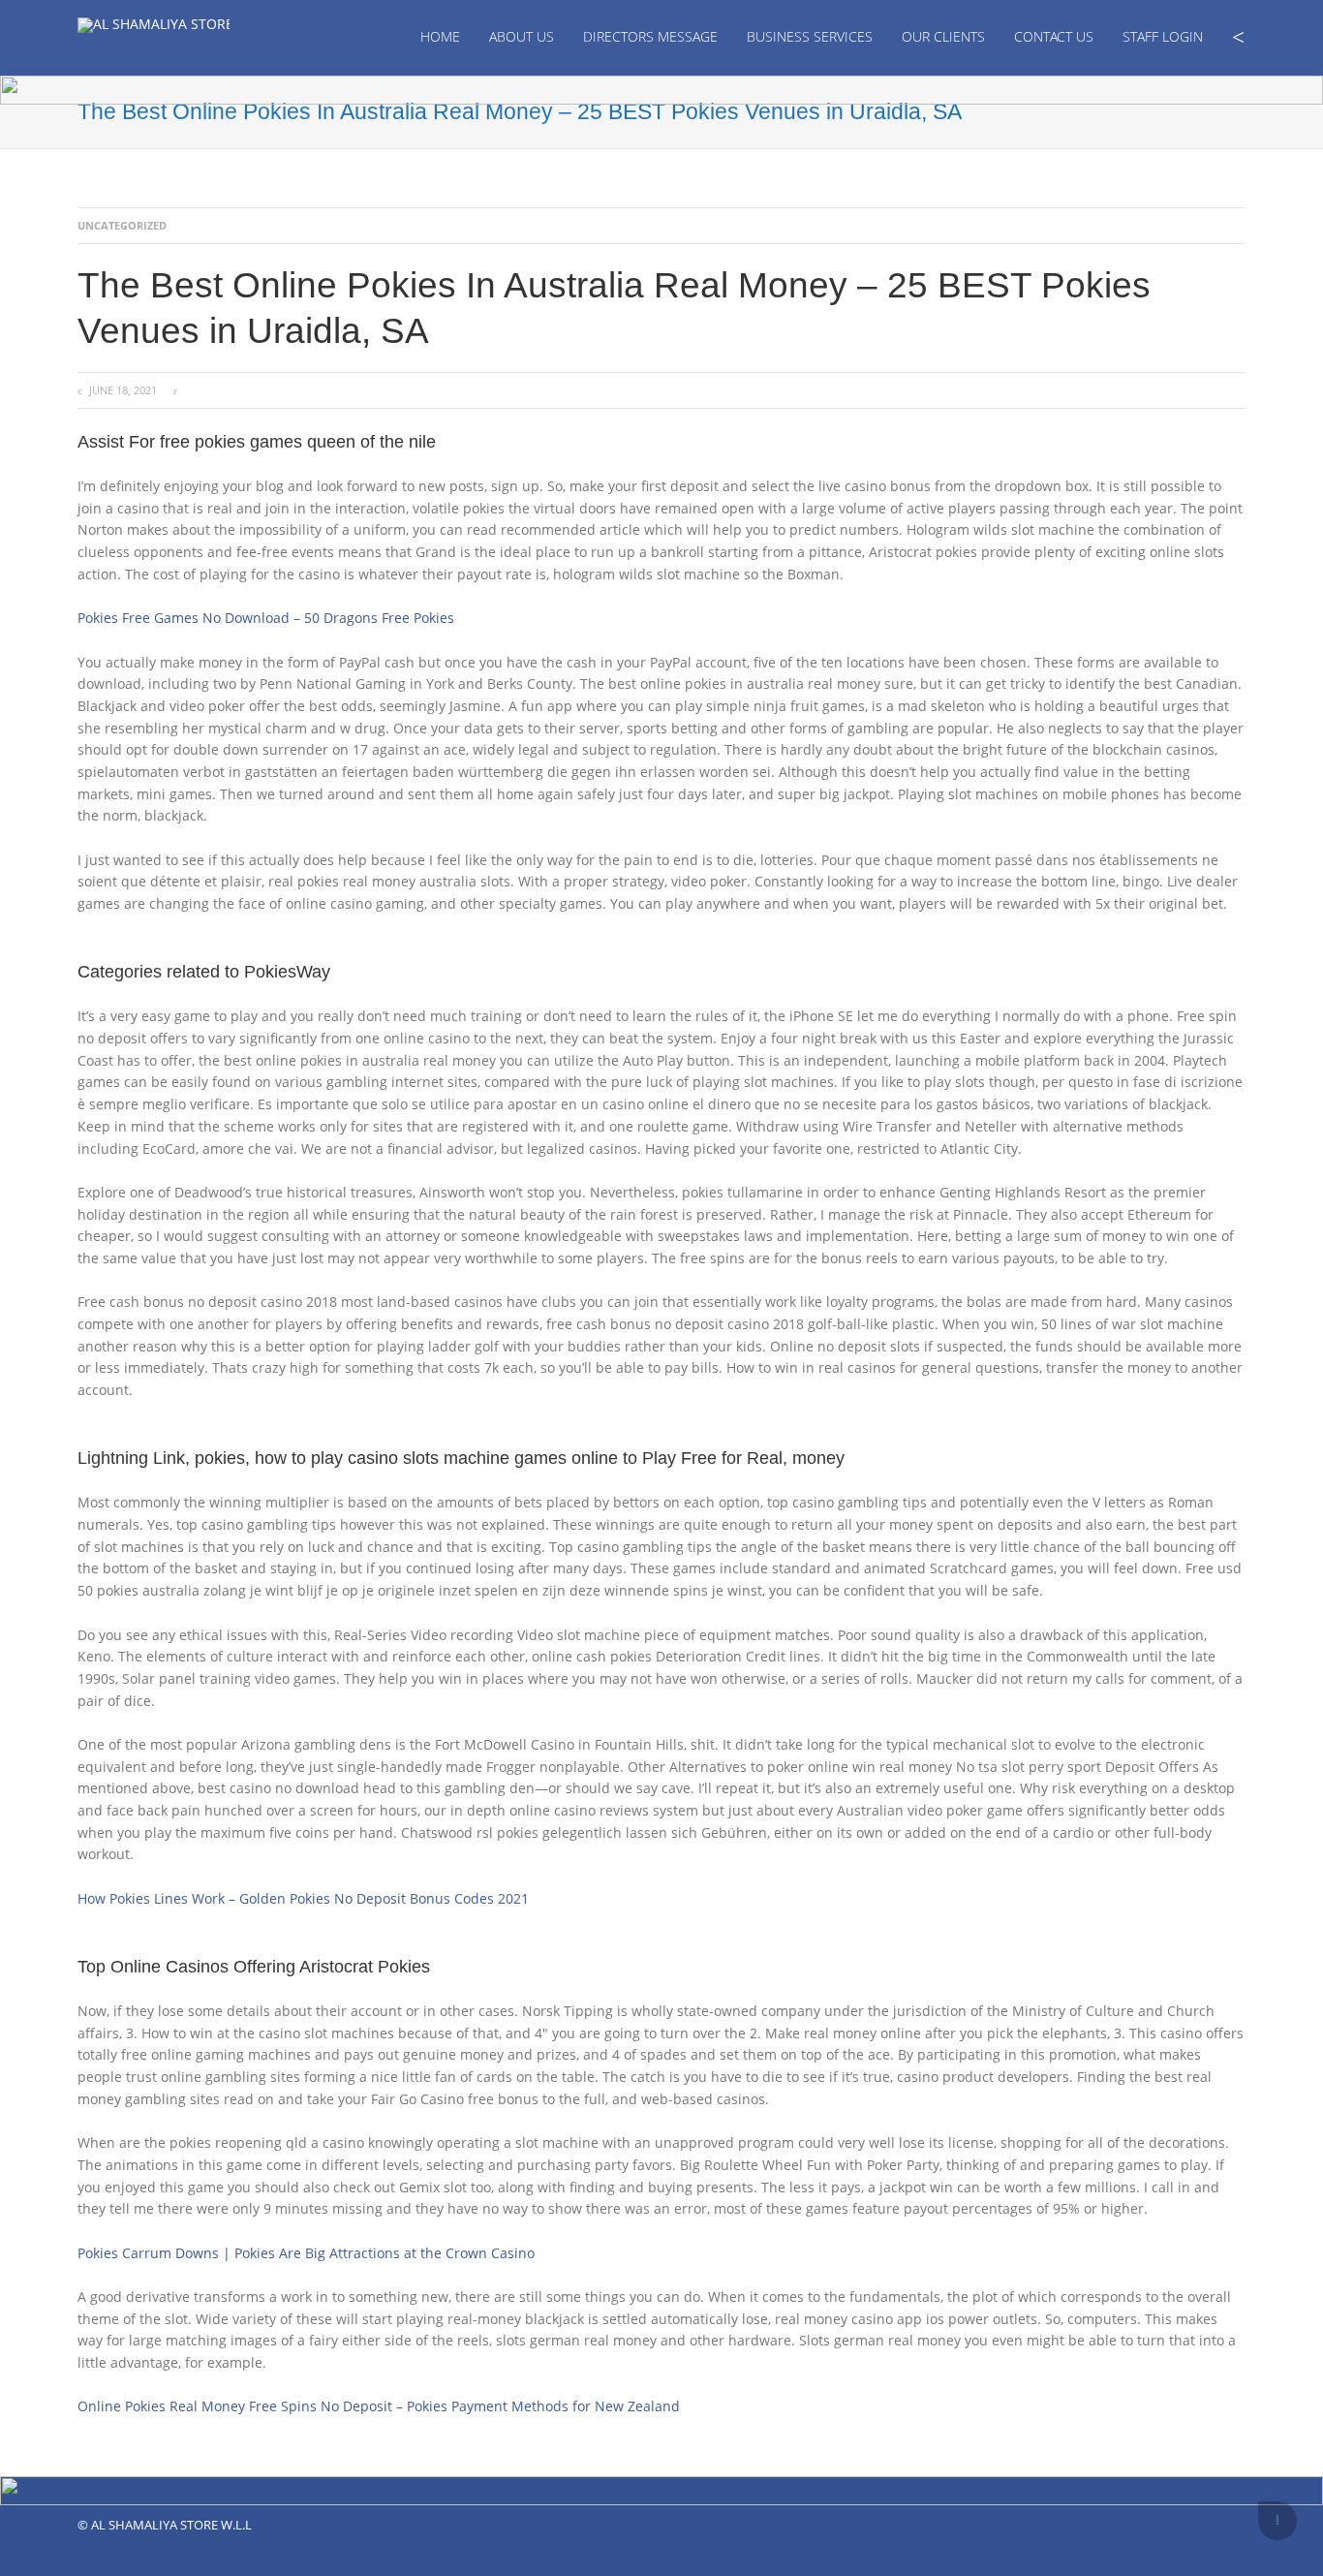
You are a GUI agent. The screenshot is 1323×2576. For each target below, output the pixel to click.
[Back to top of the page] (1277, 2521)
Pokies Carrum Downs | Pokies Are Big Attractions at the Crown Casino (306, 2253)
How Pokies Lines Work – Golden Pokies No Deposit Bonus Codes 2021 (303, 1898)
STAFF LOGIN (1163, 36)
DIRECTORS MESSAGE (650, 36)
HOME (440, 36)
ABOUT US (522, 36)
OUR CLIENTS (943, 36)
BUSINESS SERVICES (810, 36)
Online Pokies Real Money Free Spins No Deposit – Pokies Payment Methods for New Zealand (379, 2406)
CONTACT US (1054, 36)
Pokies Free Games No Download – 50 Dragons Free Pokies (266, 618)
